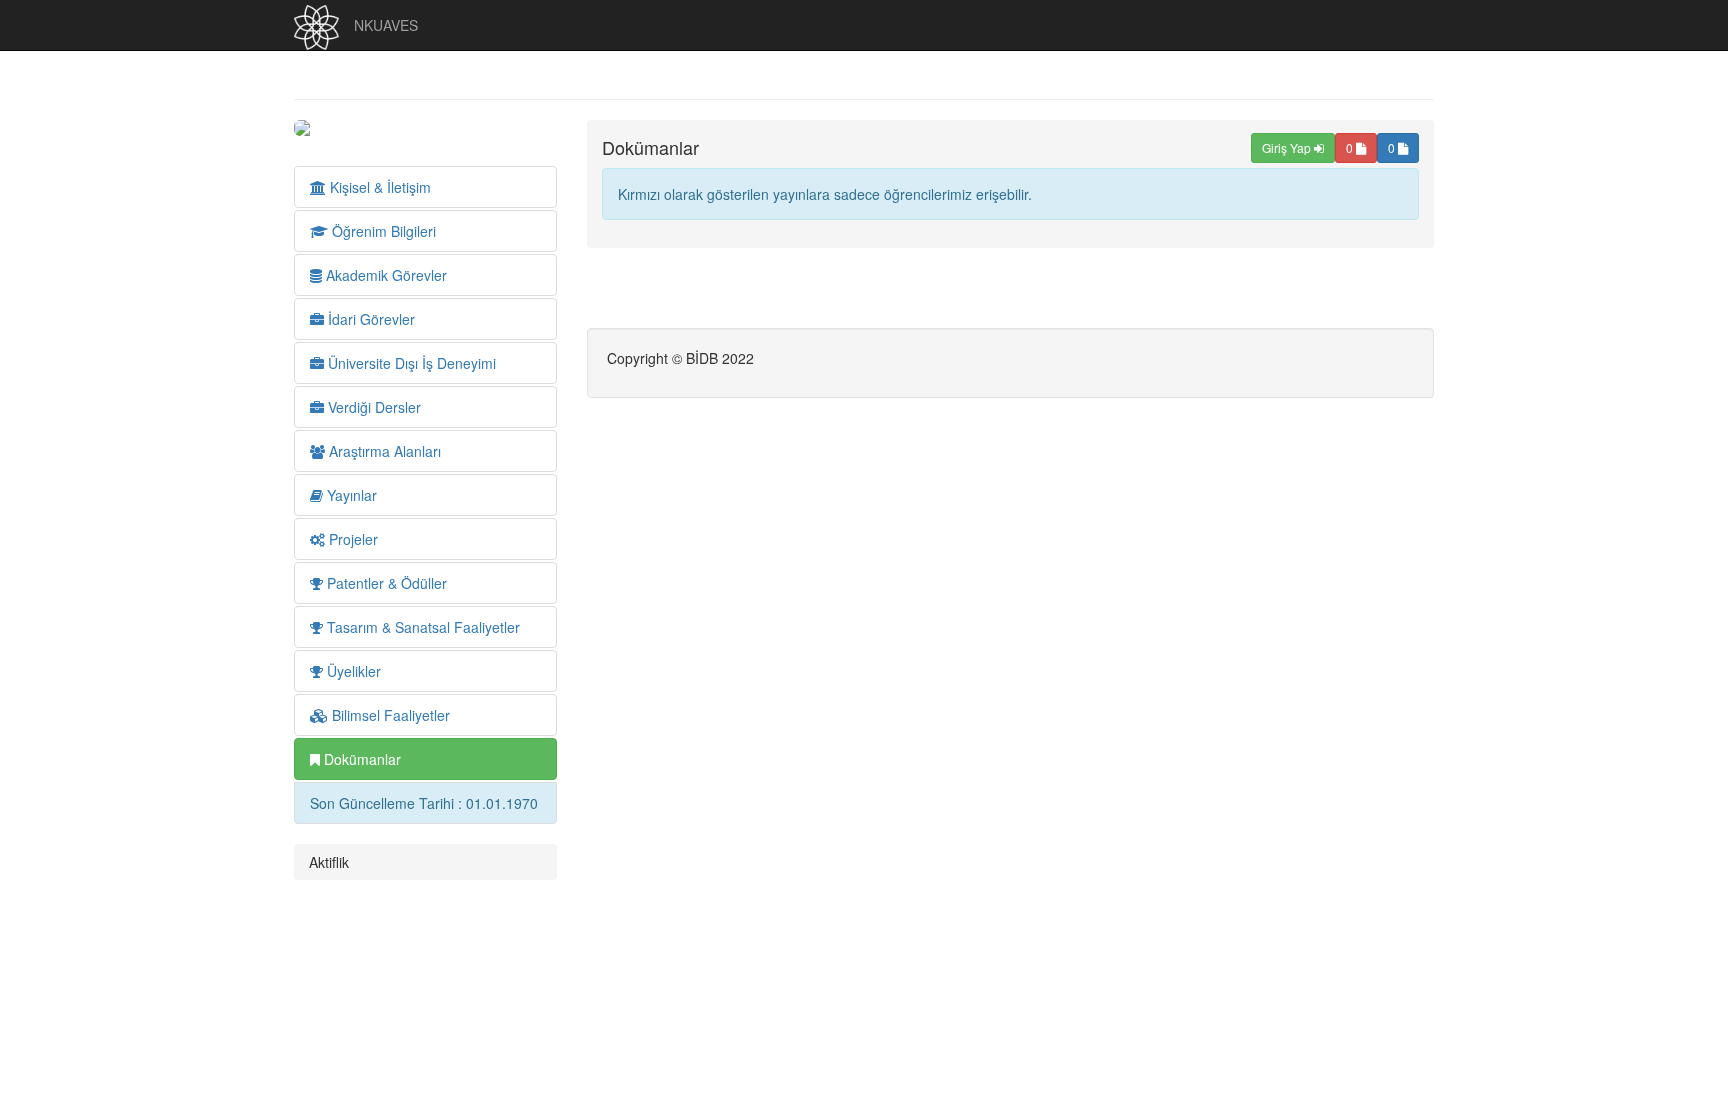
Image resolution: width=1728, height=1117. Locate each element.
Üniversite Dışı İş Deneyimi (410, 363)
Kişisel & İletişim (378, 187)
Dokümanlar (360, 759)
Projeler (351, 539)
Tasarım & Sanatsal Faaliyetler (421, 627)
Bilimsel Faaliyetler (389, 715)
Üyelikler (352, 671)
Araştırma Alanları (383, 451)
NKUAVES (386, 25)
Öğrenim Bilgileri (382, 231)
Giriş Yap (1288, 147)
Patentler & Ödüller (385, 583)
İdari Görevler (369, 319)
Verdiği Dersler (372, 407)
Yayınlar (350, 495)
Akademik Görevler (384, 275)
